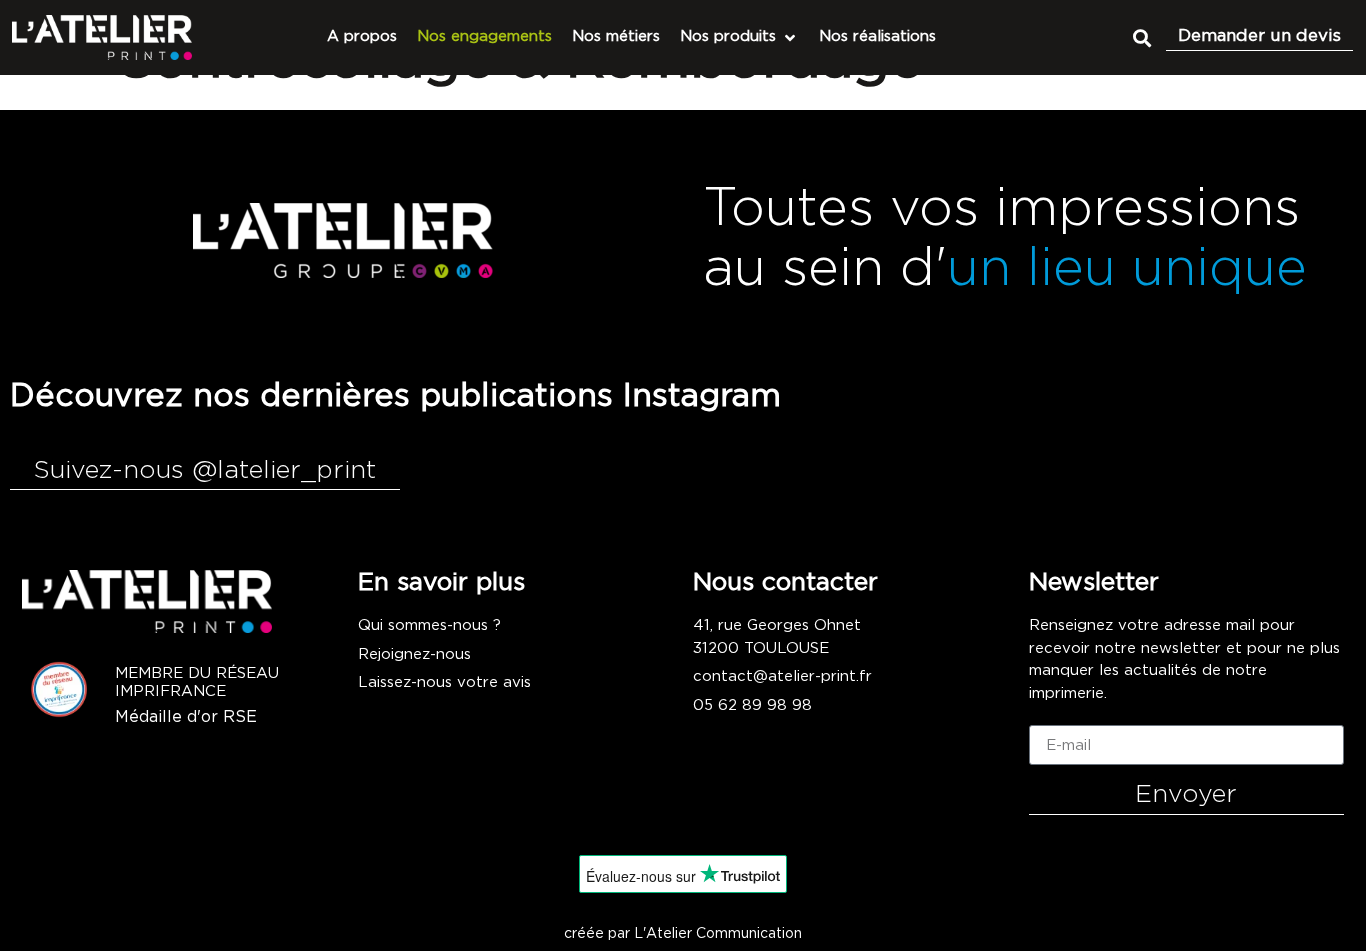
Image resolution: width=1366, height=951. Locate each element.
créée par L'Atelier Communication (683, 934)
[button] (1141, 37)
